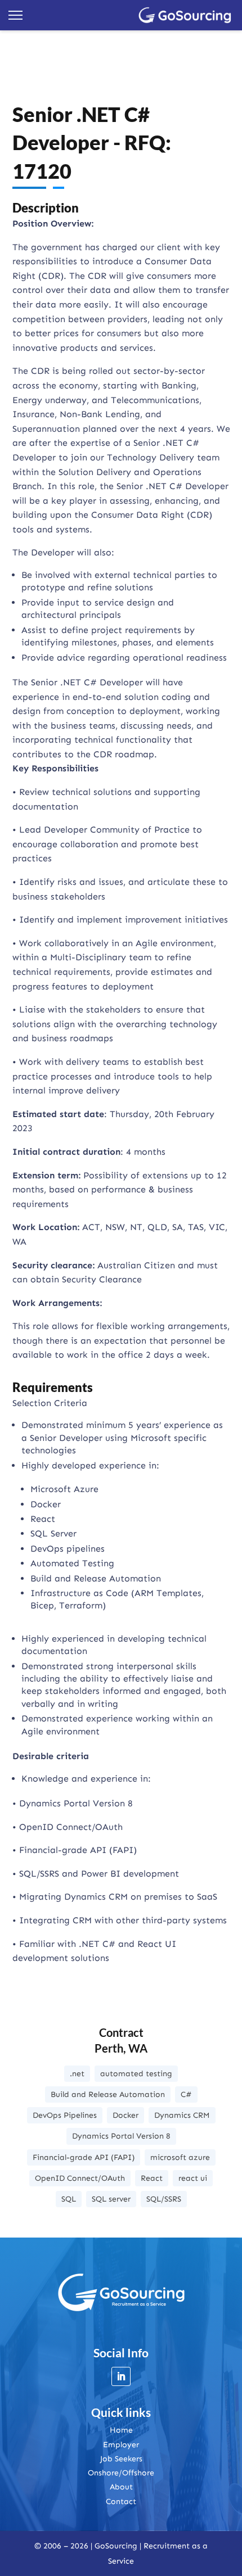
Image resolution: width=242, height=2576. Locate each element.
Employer (121, 2445)
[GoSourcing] (185, 15)
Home (121, 2430)
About (121, 2487)
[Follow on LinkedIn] (121, 2376)
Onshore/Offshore (121, 2473)
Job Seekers (121, 2459)
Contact (121, 2502)
